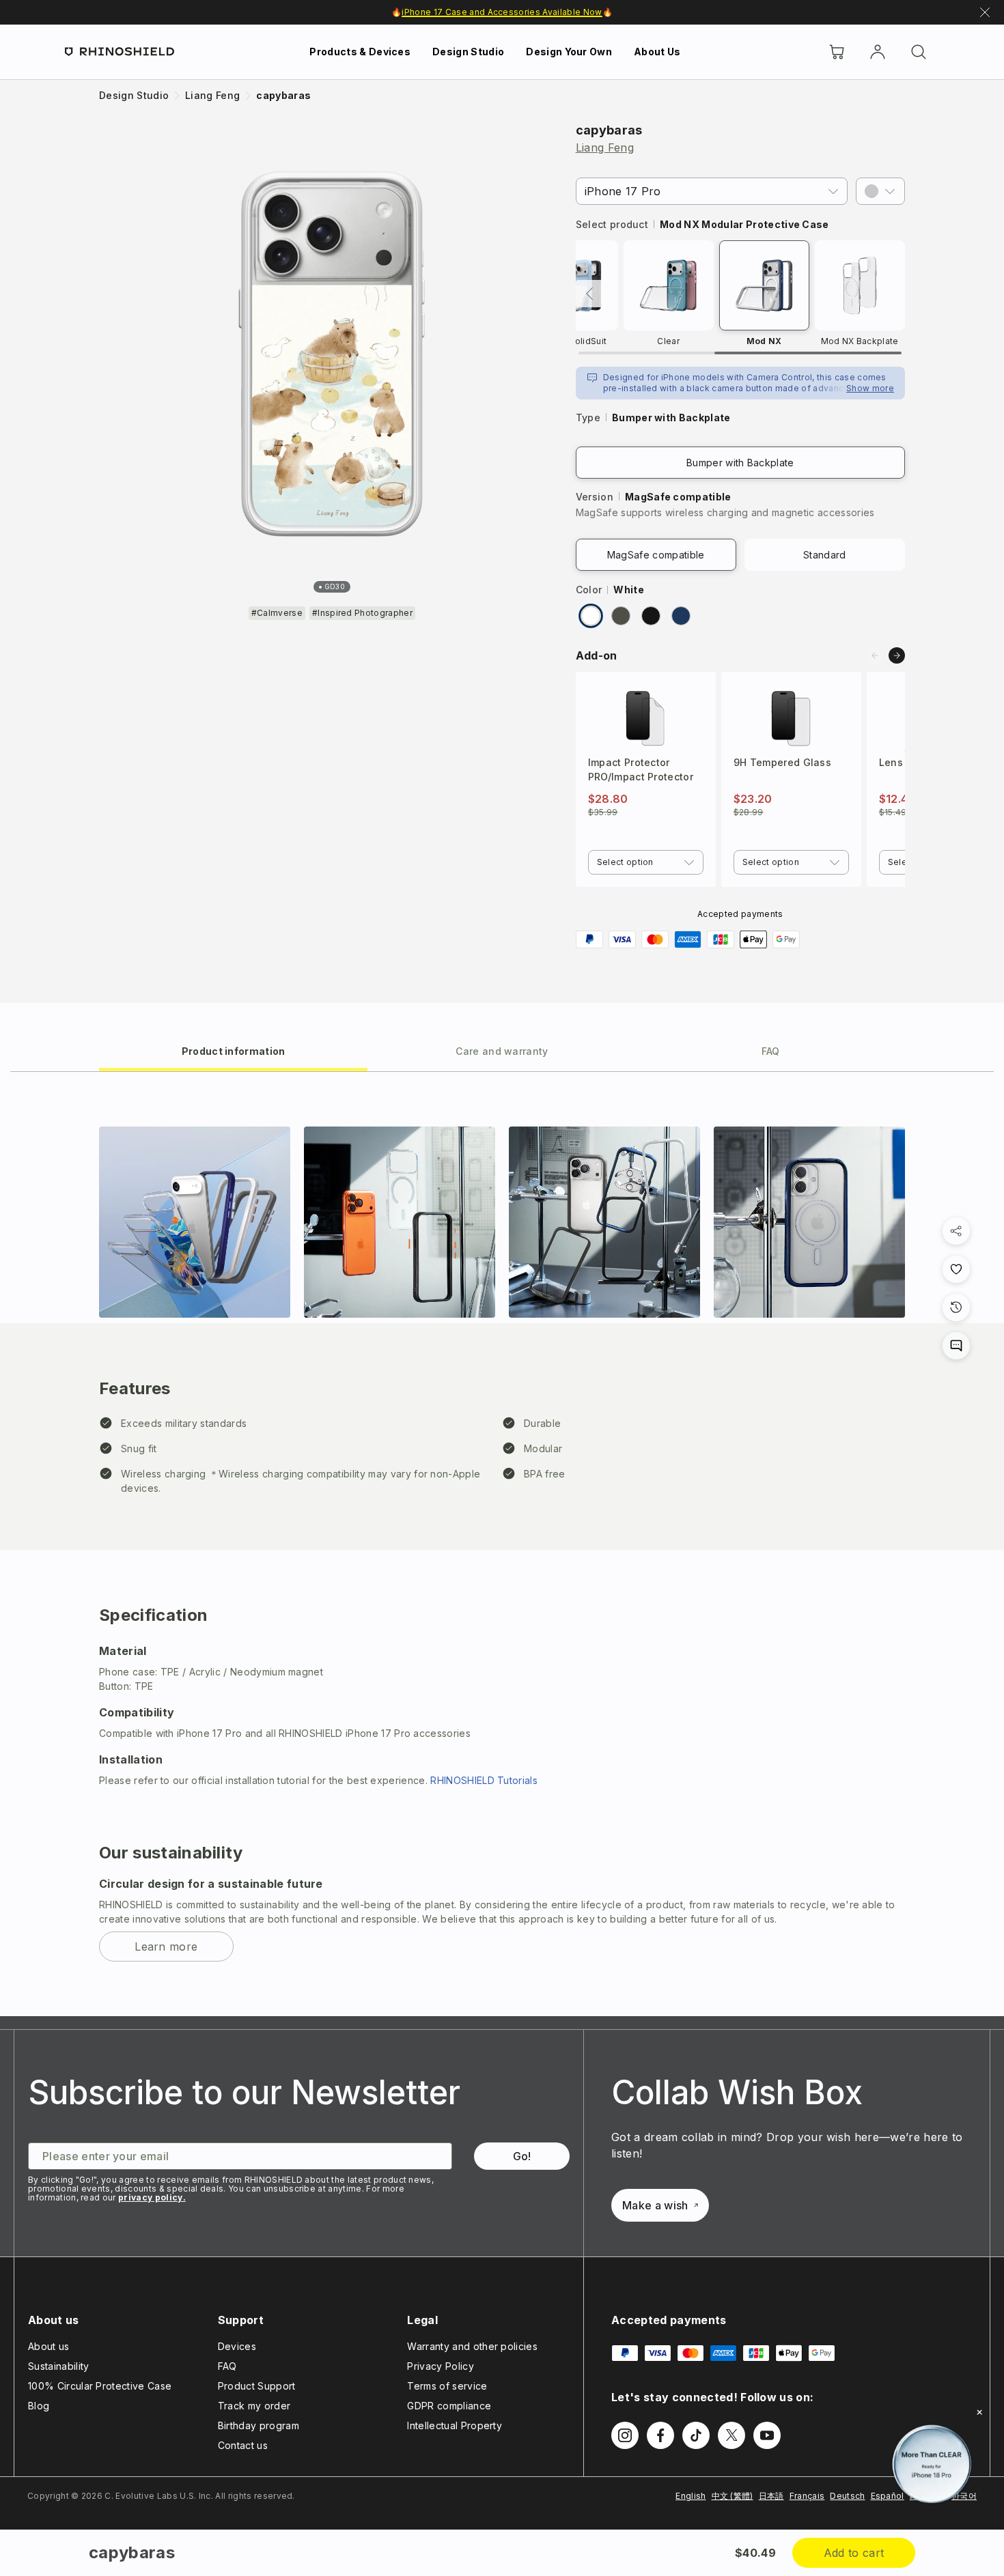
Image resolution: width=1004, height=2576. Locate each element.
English (691, 2496)
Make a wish (655, 2205)
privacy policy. (152, 2197)
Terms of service (447, 2386)
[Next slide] (897, 655)
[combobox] (646, 862)
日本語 (771, 2496)
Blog (39, 2406)
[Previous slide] (875, 655)
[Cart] (837, 52)
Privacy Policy (440, 2366)
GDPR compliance (449, 2406)
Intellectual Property (455, 2425)
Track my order (254, 2406)
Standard (825, 555)
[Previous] (589, 294)
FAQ (227, 2366)
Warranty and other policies (472, 2346)
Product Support (257, 2386)
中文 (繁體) (733, 2496)
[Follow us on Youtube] (767, 2435)
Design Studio (468, 52)
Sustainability (58, 2366)
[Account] (878, 52)
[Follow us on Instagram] (625, 2435)
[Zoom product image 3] (604, 1222)
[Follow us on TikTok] (696, 2435)
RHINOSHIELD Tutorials (484, 1780)
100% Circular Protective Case (100, 2386)
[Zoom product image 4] (809, 1222)
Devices (237, 2346)
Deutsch (847, 2496)
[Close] (979, 2412)
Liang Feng (605, 147)
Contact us (243, 2445)
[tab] (233, 1050)
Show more (870, 388)
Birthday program (259, 2425)
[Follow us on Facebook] (660, 2435)
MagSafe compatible (656, 555)
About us (49, 2346)
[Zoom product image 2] (400, 1222)
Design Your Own (569, 52)
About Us (657, 52)
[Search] (919, 52)
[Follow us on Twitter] (731, 2435)
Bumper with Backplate (740, 463)
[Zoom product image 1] (195, 1222)
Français (807, 2496)
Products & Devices (360, 52)
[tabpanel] (502, 1544)
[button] (880, 191)
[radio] (591, 616)
